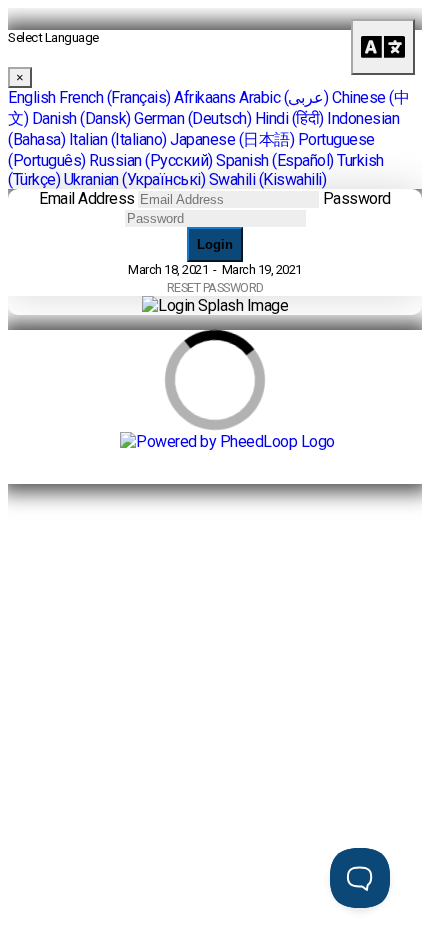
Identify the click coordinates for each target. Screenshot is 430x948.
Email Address (87, 198)
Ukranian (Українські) (135, 179)
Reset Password (215, 287)
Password (357, 198)
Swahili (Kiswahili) (268, 179)
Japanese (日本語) (232, 139)
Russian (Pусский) (151, 160)
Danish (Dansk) (81, 118)
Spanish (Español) (275, 160)
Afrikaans (205, 97)
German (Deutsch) (192, 118)
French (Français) (115, 97)
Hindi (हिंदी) (289, 118)
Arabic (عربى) (284, 97)
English (32, 97)
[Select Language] (383, 47)
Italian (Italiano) (118, 139)
